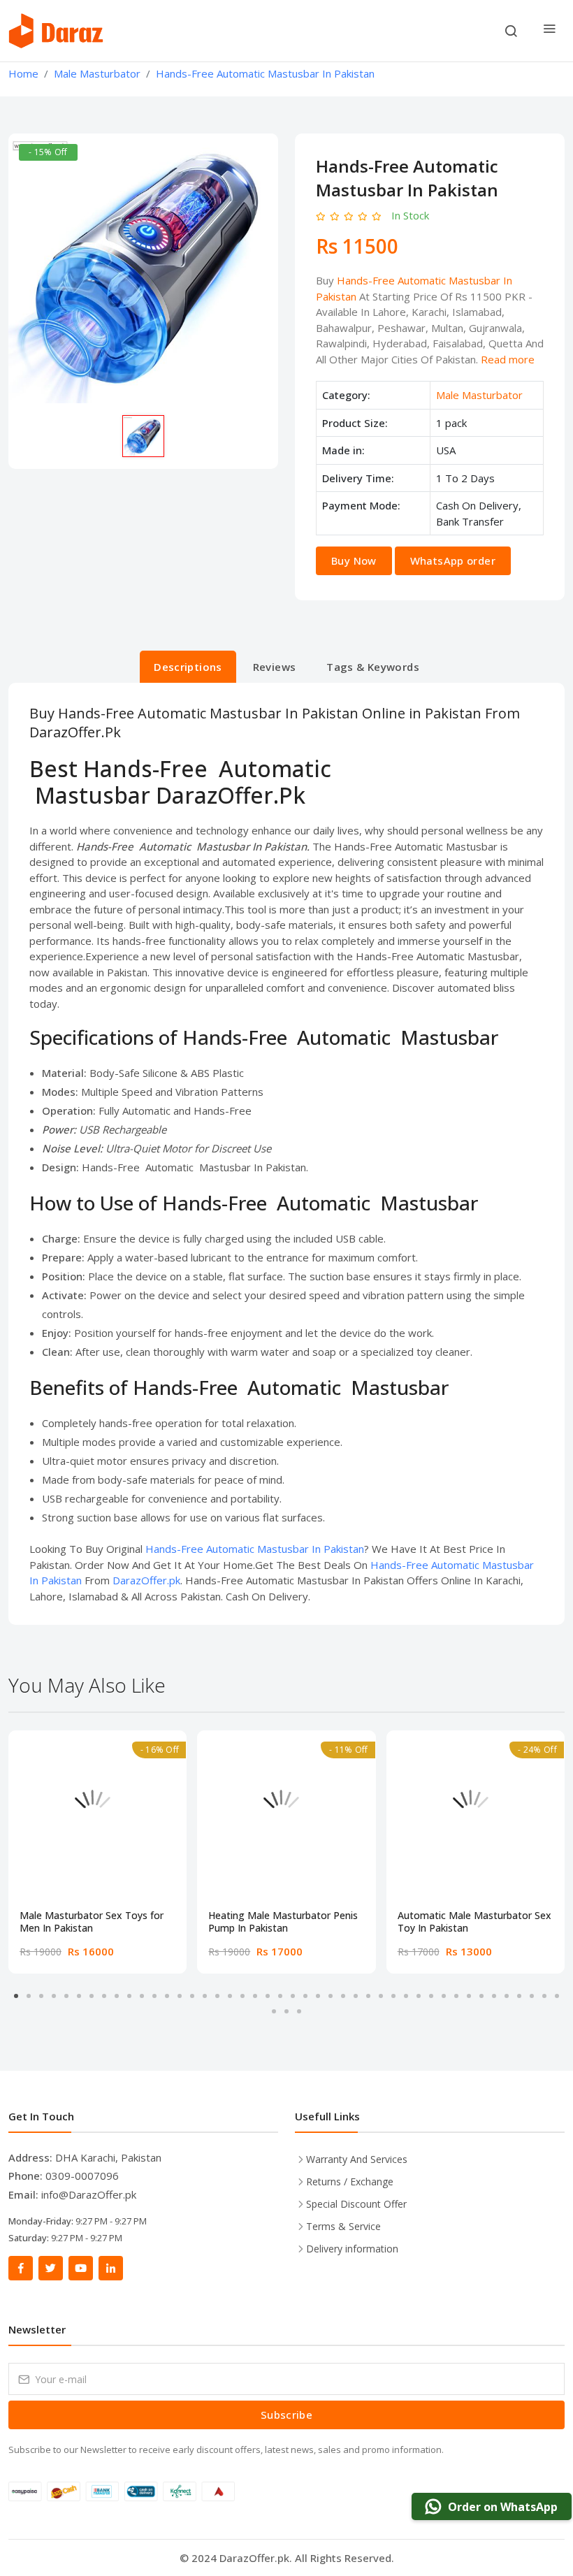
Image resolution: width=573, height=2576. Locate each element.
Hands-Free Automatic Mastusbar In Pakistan (255, 1549)
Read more (508, 359)
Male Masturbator (479, 395)
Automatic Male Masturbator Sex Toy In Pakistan (474, 1922)
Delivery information (352, 2249)
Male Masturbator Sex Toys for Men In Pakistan (92, 1922)
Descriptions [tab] (188, 667)
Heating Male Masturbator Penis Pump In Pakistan (283, 1922)
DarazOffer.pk (146, 1580)
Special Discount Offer (356, 2204)
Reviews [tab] (275, 667)
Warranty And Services (357, 2159)
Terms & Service (343, 2226)
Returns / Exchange (350, 2181)
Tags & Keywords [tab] (373, 667)
